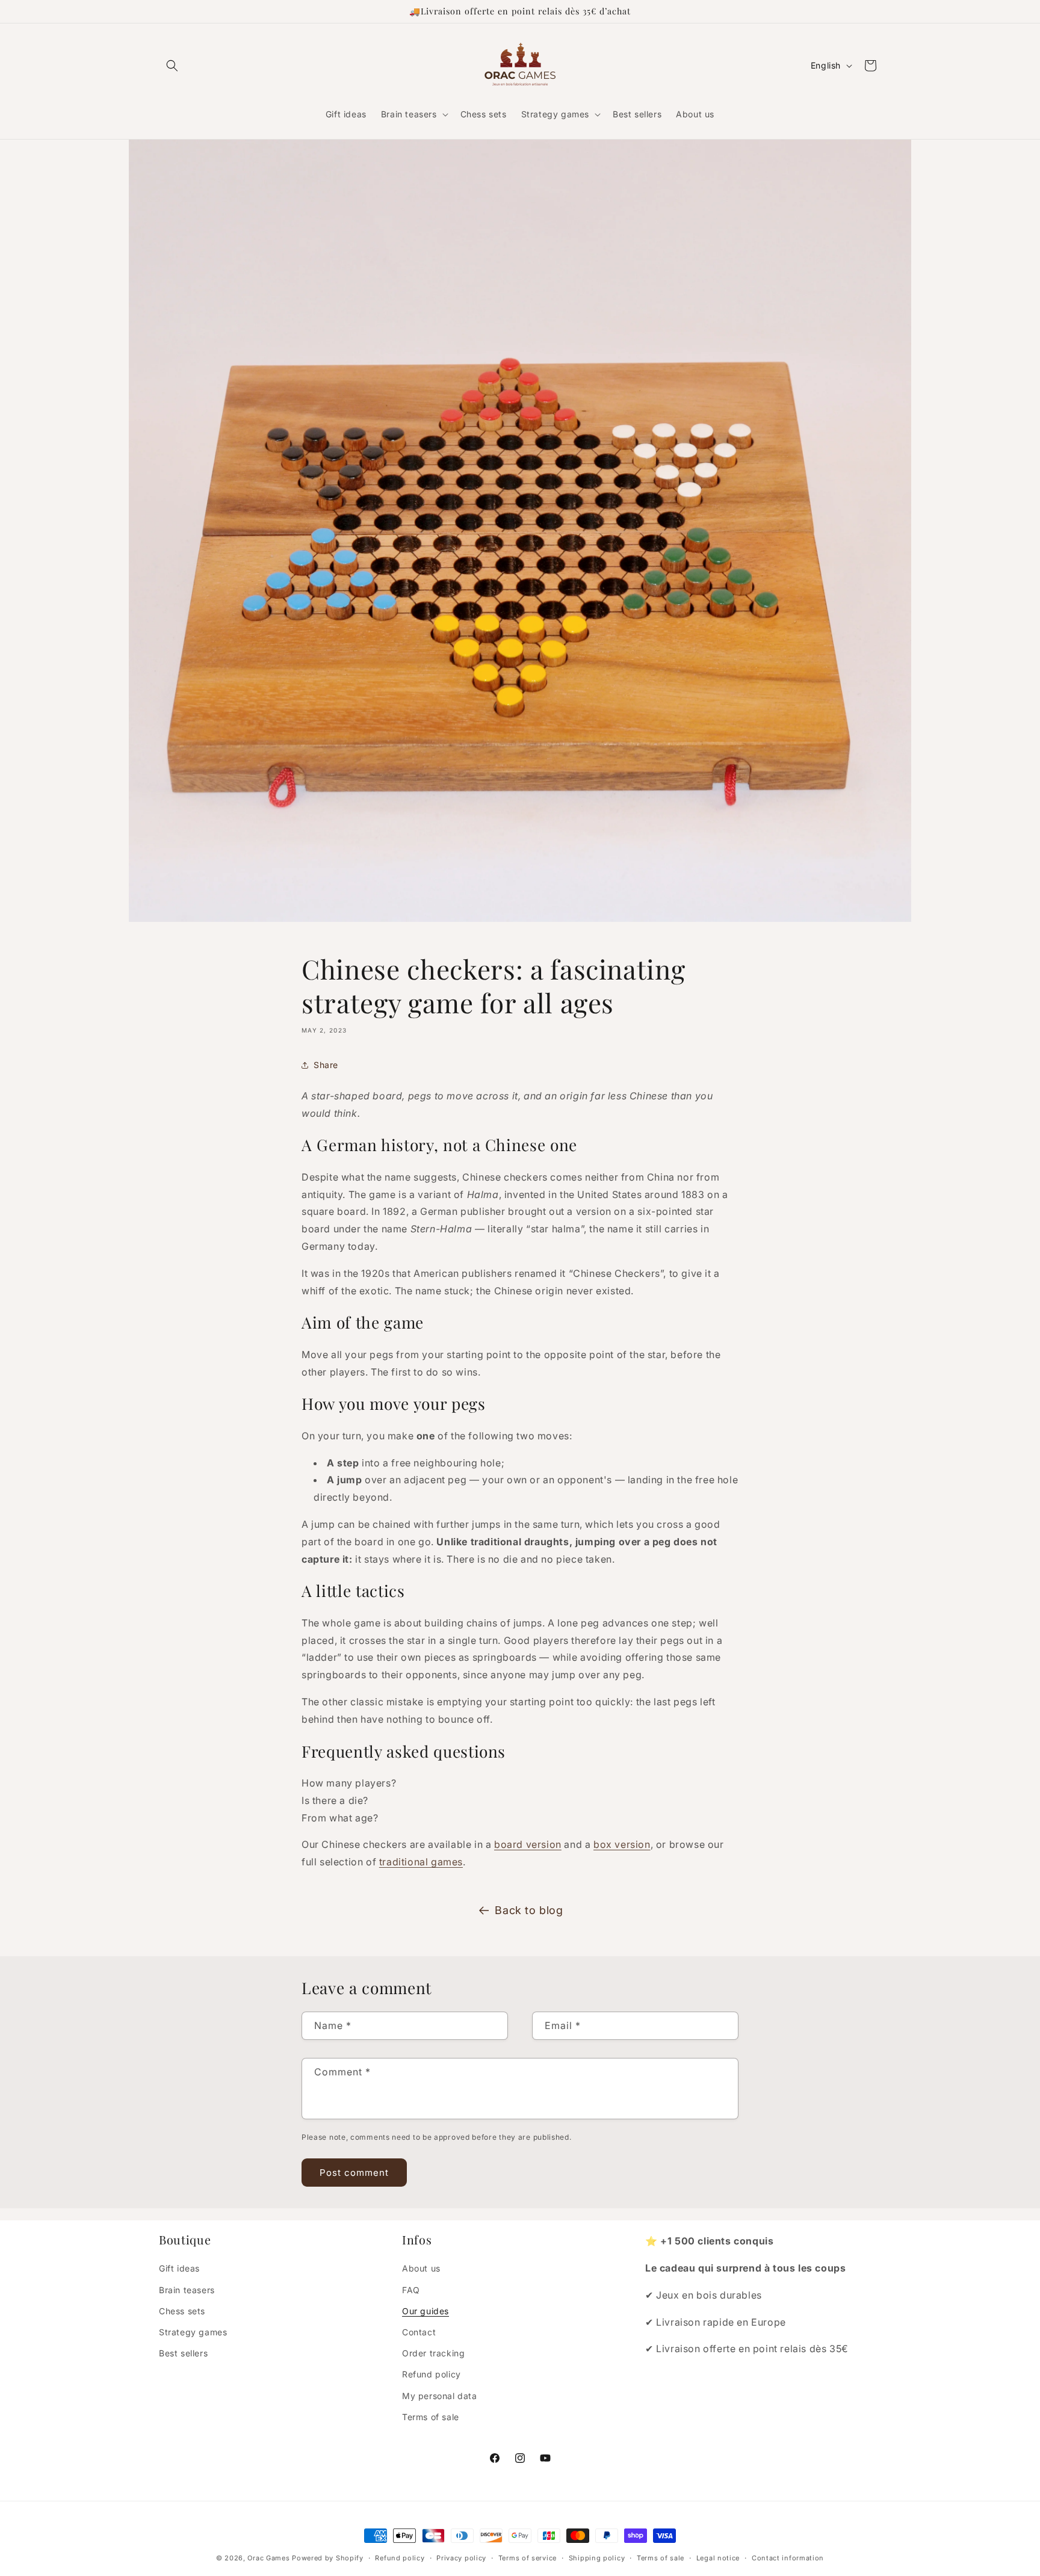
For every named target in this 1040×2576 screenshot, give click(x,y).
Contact (419, 2332)
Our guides (426, 2311)
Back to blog (529, 1910)
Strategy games (193, 2332)
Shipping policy (597, 2558)
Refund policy (432, 2374)
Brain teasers (187, 2290)
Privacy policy (461, 2558)
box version (622, 1844)
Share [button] (326, 1065)
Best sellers (183, 2353)
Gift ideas (179, 2268)
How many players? (349, 1783)
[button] (172, 66)
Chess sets (182, 2311)
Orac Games (268, 2558)
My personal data (440, 2396)
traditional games (421, 1862)
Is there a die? (335, 1800)
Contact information (788, 2558)
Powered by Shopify (328, 2558)
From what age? (340, 1818)
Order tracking (433, 2353)
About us (421, 2268)
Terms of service (528, 2558)
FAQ (411, 2290)
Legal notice (718, 2558)
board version (528, 1844)
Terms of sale (431, 2417)
